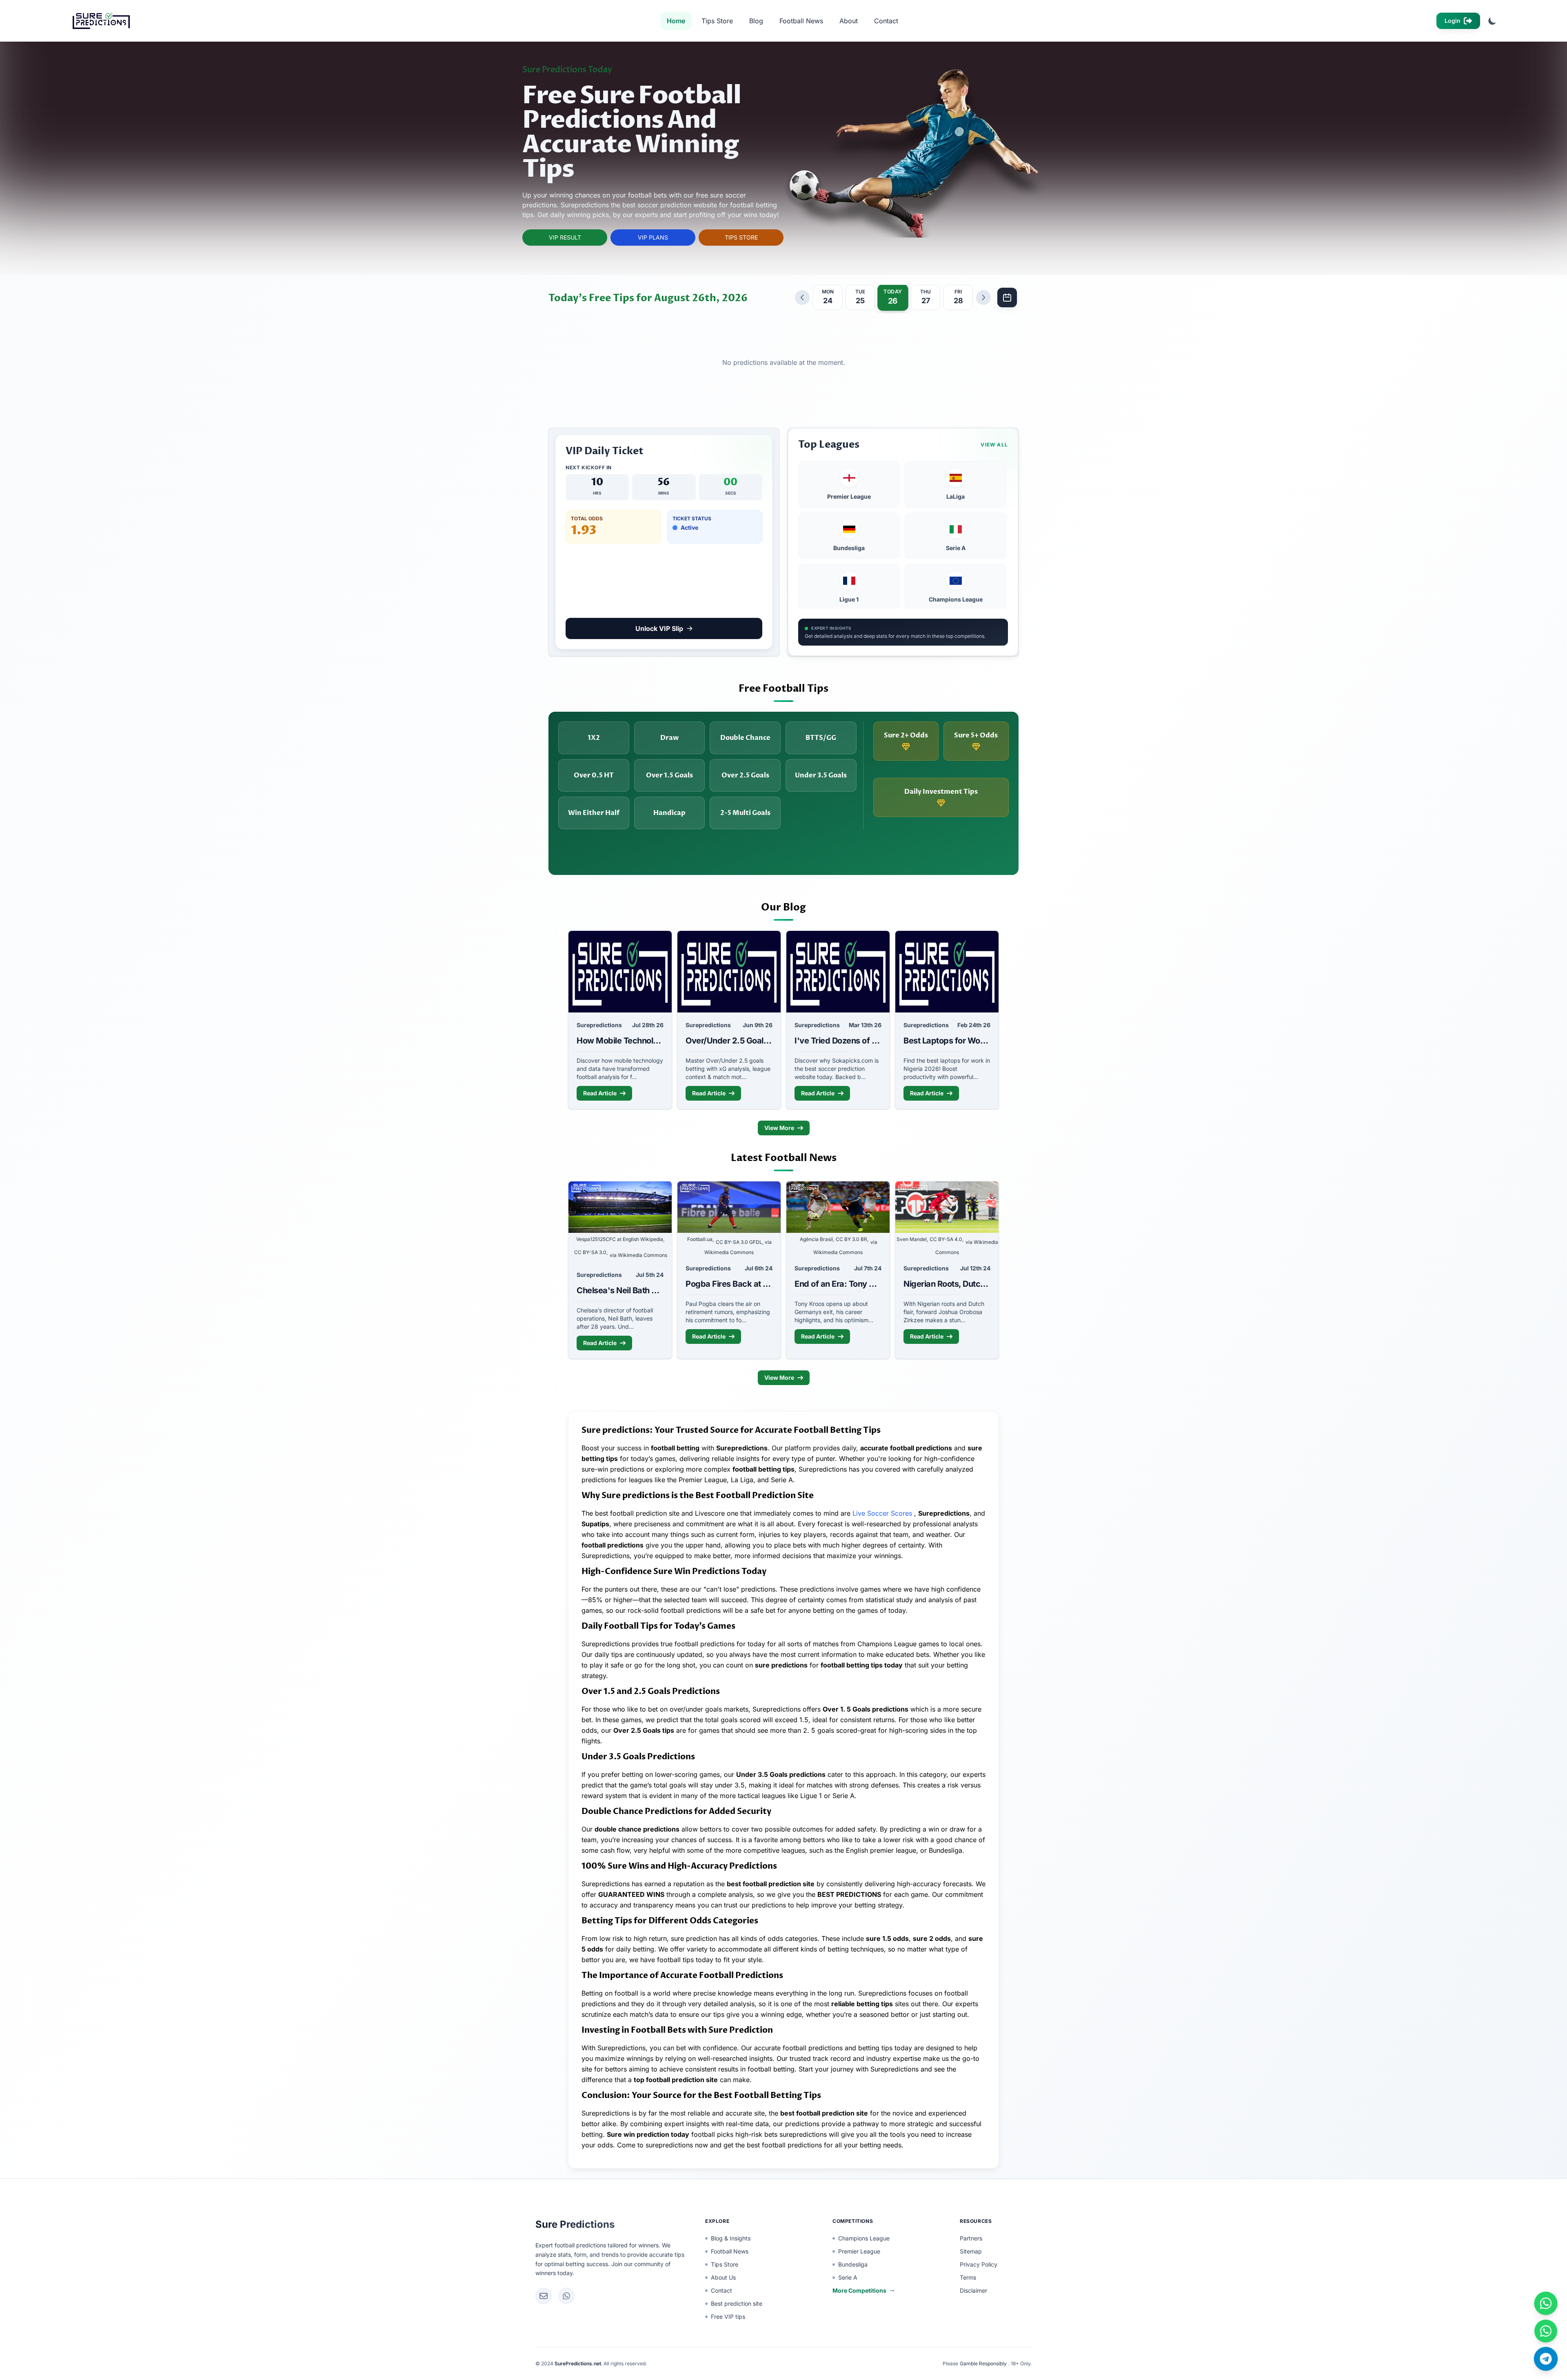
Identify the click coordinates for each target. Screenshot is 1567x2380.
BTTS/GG (821, 738)
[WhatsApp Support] (566, 2296)
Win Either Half (594, 813)
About (849, 21)
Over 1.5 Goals (669, 775)
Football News (801, 21)
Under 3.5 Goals (821, 775)
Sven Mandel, (912, 1239)
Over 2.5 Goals (745, 775)
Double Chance (745, 738)
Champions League (864, 2238)
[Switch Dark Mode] (1492, 21)
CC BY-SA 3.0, (591, 1252)
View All (994, 445)
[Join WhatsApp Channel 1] (1546, 2303)
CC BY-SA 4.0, (947, 1239)
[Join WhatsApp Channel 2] (1546, 2331)
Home (676, 21)
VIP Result (565, 237)
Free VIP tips (728, 2317)
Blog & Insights (731, 2238)
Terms (968, 2277)
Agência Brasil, (817, 1239)
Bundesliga (853, 2264)
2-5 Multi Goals (745, 813)
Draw (669, 738)
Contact (886, 21)
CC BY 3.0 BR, (852, 1239)
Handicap (669, 813)
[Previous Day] (802, 297)
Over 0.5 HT (594, 775)
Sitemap (971, 2251)
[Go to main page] (99, 21)
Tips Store (717, 21)
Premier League (859, 2251)
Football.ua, (700, 1239)
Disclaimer (973, 2290)
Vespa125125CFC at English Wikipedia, (620, 1239)
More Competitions (859, 2290)
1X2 (594, 738)
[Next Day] (983, 297)
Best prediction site (737, 2303)
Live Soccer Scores (883, 1513)
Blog (756, 21)
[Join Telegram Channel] (1546, 2359)
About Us (723, 2277)
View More (779, 1128)
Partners (971, 2238)
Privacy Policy (979, 2264)
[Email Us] (544, 2296)
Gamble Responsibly (983, 2363)
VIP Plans (653, 237)
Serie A (848, 2277)
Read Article (600, 1093)
